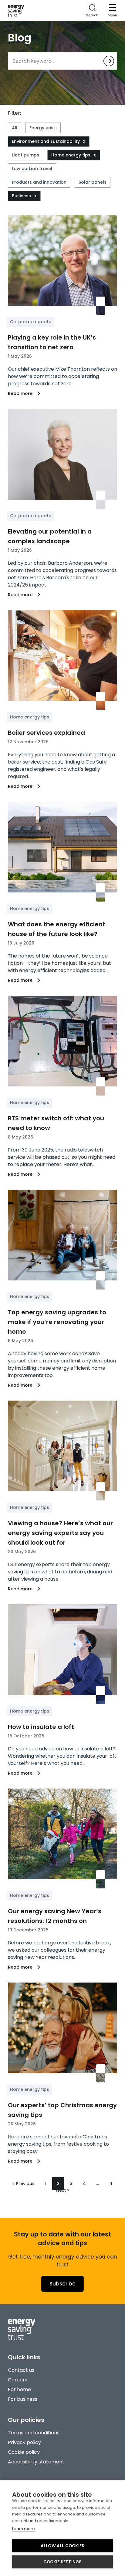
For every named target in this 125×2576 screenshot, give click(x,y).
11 (111, 2183)
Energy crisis (43, 128)
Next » (63, 2190)
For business (23, 2399)
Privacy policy (24, 2442)
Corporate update (31, 322)
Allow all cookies (62, 2546)
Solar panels (93, 182)
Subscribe (62, 2284)
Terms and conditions (34, 2433)
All (15, 128)
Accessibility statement (36, 2462)
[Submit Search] (109, 61)
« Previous (24, 2183)
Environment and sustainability (46, 141)
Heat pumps (25, 155)
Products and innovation (39, 182)
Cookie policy (24, 2452)
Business (21, 196)
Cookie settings (63, 2562)
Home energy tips (71, 155)
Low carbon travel (32, 169)
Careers (18, 2380)
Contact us (21, 2370)
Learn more (24, 2529)
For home (19, 2389)
